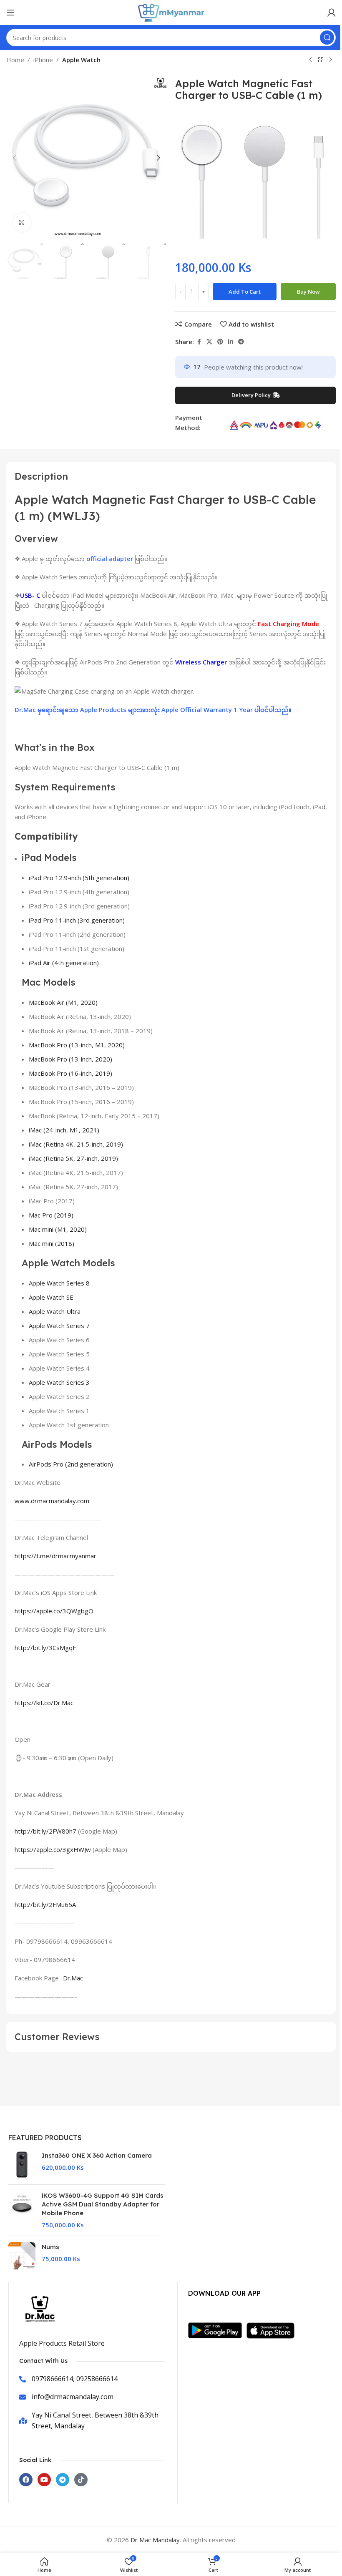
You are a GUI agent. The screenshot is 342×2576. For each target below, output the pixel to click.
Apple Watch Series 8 (59, 1283)
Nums (50, 2247)
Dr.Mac (73, 1978)
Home (15, 60)
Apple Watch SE (51, 1297)
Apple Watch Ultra (55, 1311)
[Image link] (217, 2329)
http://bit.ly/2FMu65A (45, 1904)
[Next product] (331, 60)
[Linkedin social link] (231, 342)
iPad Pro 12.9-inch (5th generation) (79, 878)
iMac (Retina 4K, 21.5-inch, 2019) (76, 1144)
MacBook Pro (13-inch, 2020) (70, 1059)
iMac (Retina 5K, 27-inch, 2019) (73, 1158)
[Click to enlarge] (22, 223)
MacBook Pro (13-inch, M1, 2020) (77, 1045)
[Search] (327, 38)
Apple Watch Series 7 (59, 1326)
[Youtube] (44, 2480)
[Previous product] (311, 60)
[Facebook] (26, 2480)
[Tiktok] (81, 2480)
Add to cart (245, 292)
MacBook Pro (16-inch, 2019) (70, 1073)
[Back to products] (321, 60)
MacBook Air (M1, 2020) (63, 1002)
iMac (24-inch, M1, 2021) (64, 1130)
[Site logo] (171, 12)
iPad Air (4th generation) (64, 963)
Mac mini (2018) (52, 1243)
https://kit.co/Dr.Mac (44, 1703)
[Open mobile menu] (10, 13)
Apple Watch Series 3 (59, 1382)
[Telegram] (63, 2480)
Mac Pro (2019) (51, 1215)
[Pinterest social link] (220, 342)
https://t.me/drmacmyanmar (55, 1556)
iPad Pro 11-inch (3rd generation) (77, 920)
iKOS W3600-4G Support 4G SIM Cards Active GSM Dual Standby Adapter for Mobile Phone (103, 2204)
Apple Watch (81, 60)
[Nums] (22, 2256)
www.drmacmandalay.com (52, 1501)
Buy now (308, 292)
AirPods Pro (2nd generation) (71, 1464)
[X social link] (209, 342)
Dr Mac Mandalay (155, 2540)
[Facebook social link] (199, 342)
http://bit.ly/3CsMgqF (45, 1648)
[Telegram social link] (241, 342)
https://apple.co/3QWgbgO (54, 1611)
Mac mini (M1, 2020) (58, 1229)
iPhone (43, 60)
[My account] (332, 13)
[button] (15, 158)
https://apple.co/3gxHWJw (53, 1849)
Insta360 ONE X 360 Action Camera (97, 2155)
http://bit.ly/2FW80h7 (45, 1831)
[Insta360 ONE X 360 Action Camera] (22, 2165)
